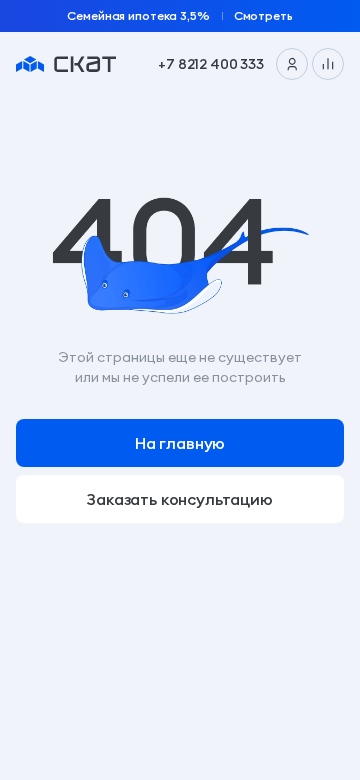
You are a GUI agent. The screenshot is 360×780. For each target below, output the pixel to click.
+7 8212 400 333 (211, 64)
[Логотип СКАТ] (66, 64)
